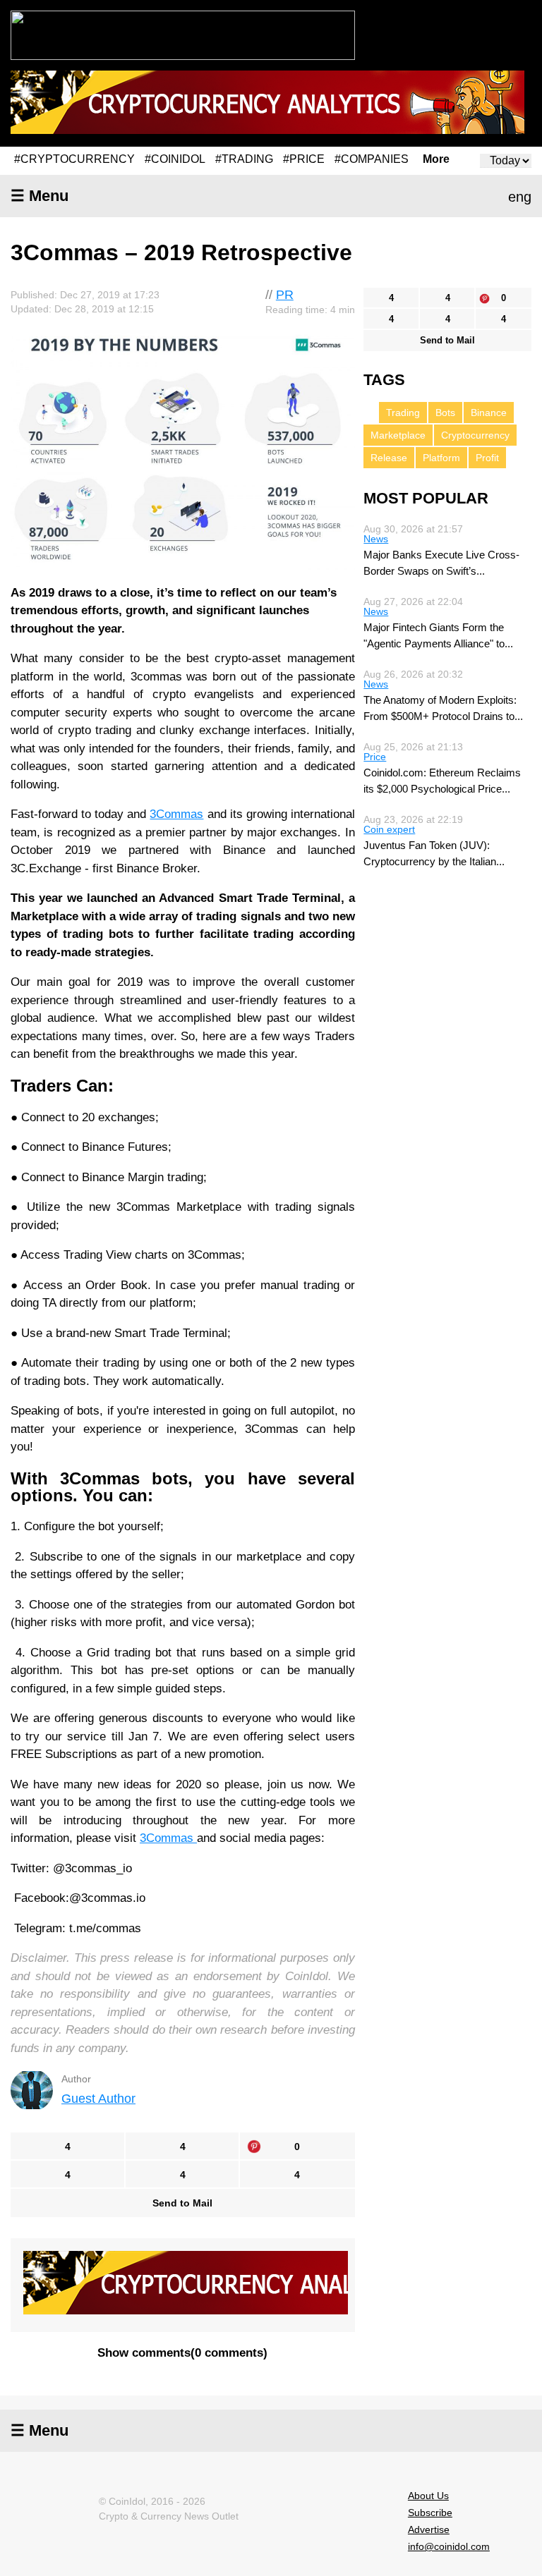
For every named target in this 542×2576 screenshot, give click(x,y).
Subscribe (430, 2513)
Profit (487, 458)
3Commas (176, 814)
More (436, 159)
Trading (403, 413)
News (376, 539)
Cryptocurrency (475, 435)
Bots (445, 413)
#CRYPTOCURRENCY (74, 159)
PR (285, 295)
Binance (489, 413)
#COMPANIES (372, 159)
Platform (441, 458)
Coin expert (389, 829)
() (182, 2353)
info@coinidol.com (449, 2546)
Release (389, 458)
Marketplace (398, 435)
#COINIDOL (175, 159)
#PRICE (304, 159)
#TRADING (244, 159)
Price (375, 757)
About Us (428, 2496)
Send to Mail (182, 2203)
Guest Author (98, 2099)
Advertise (429, 2529)
